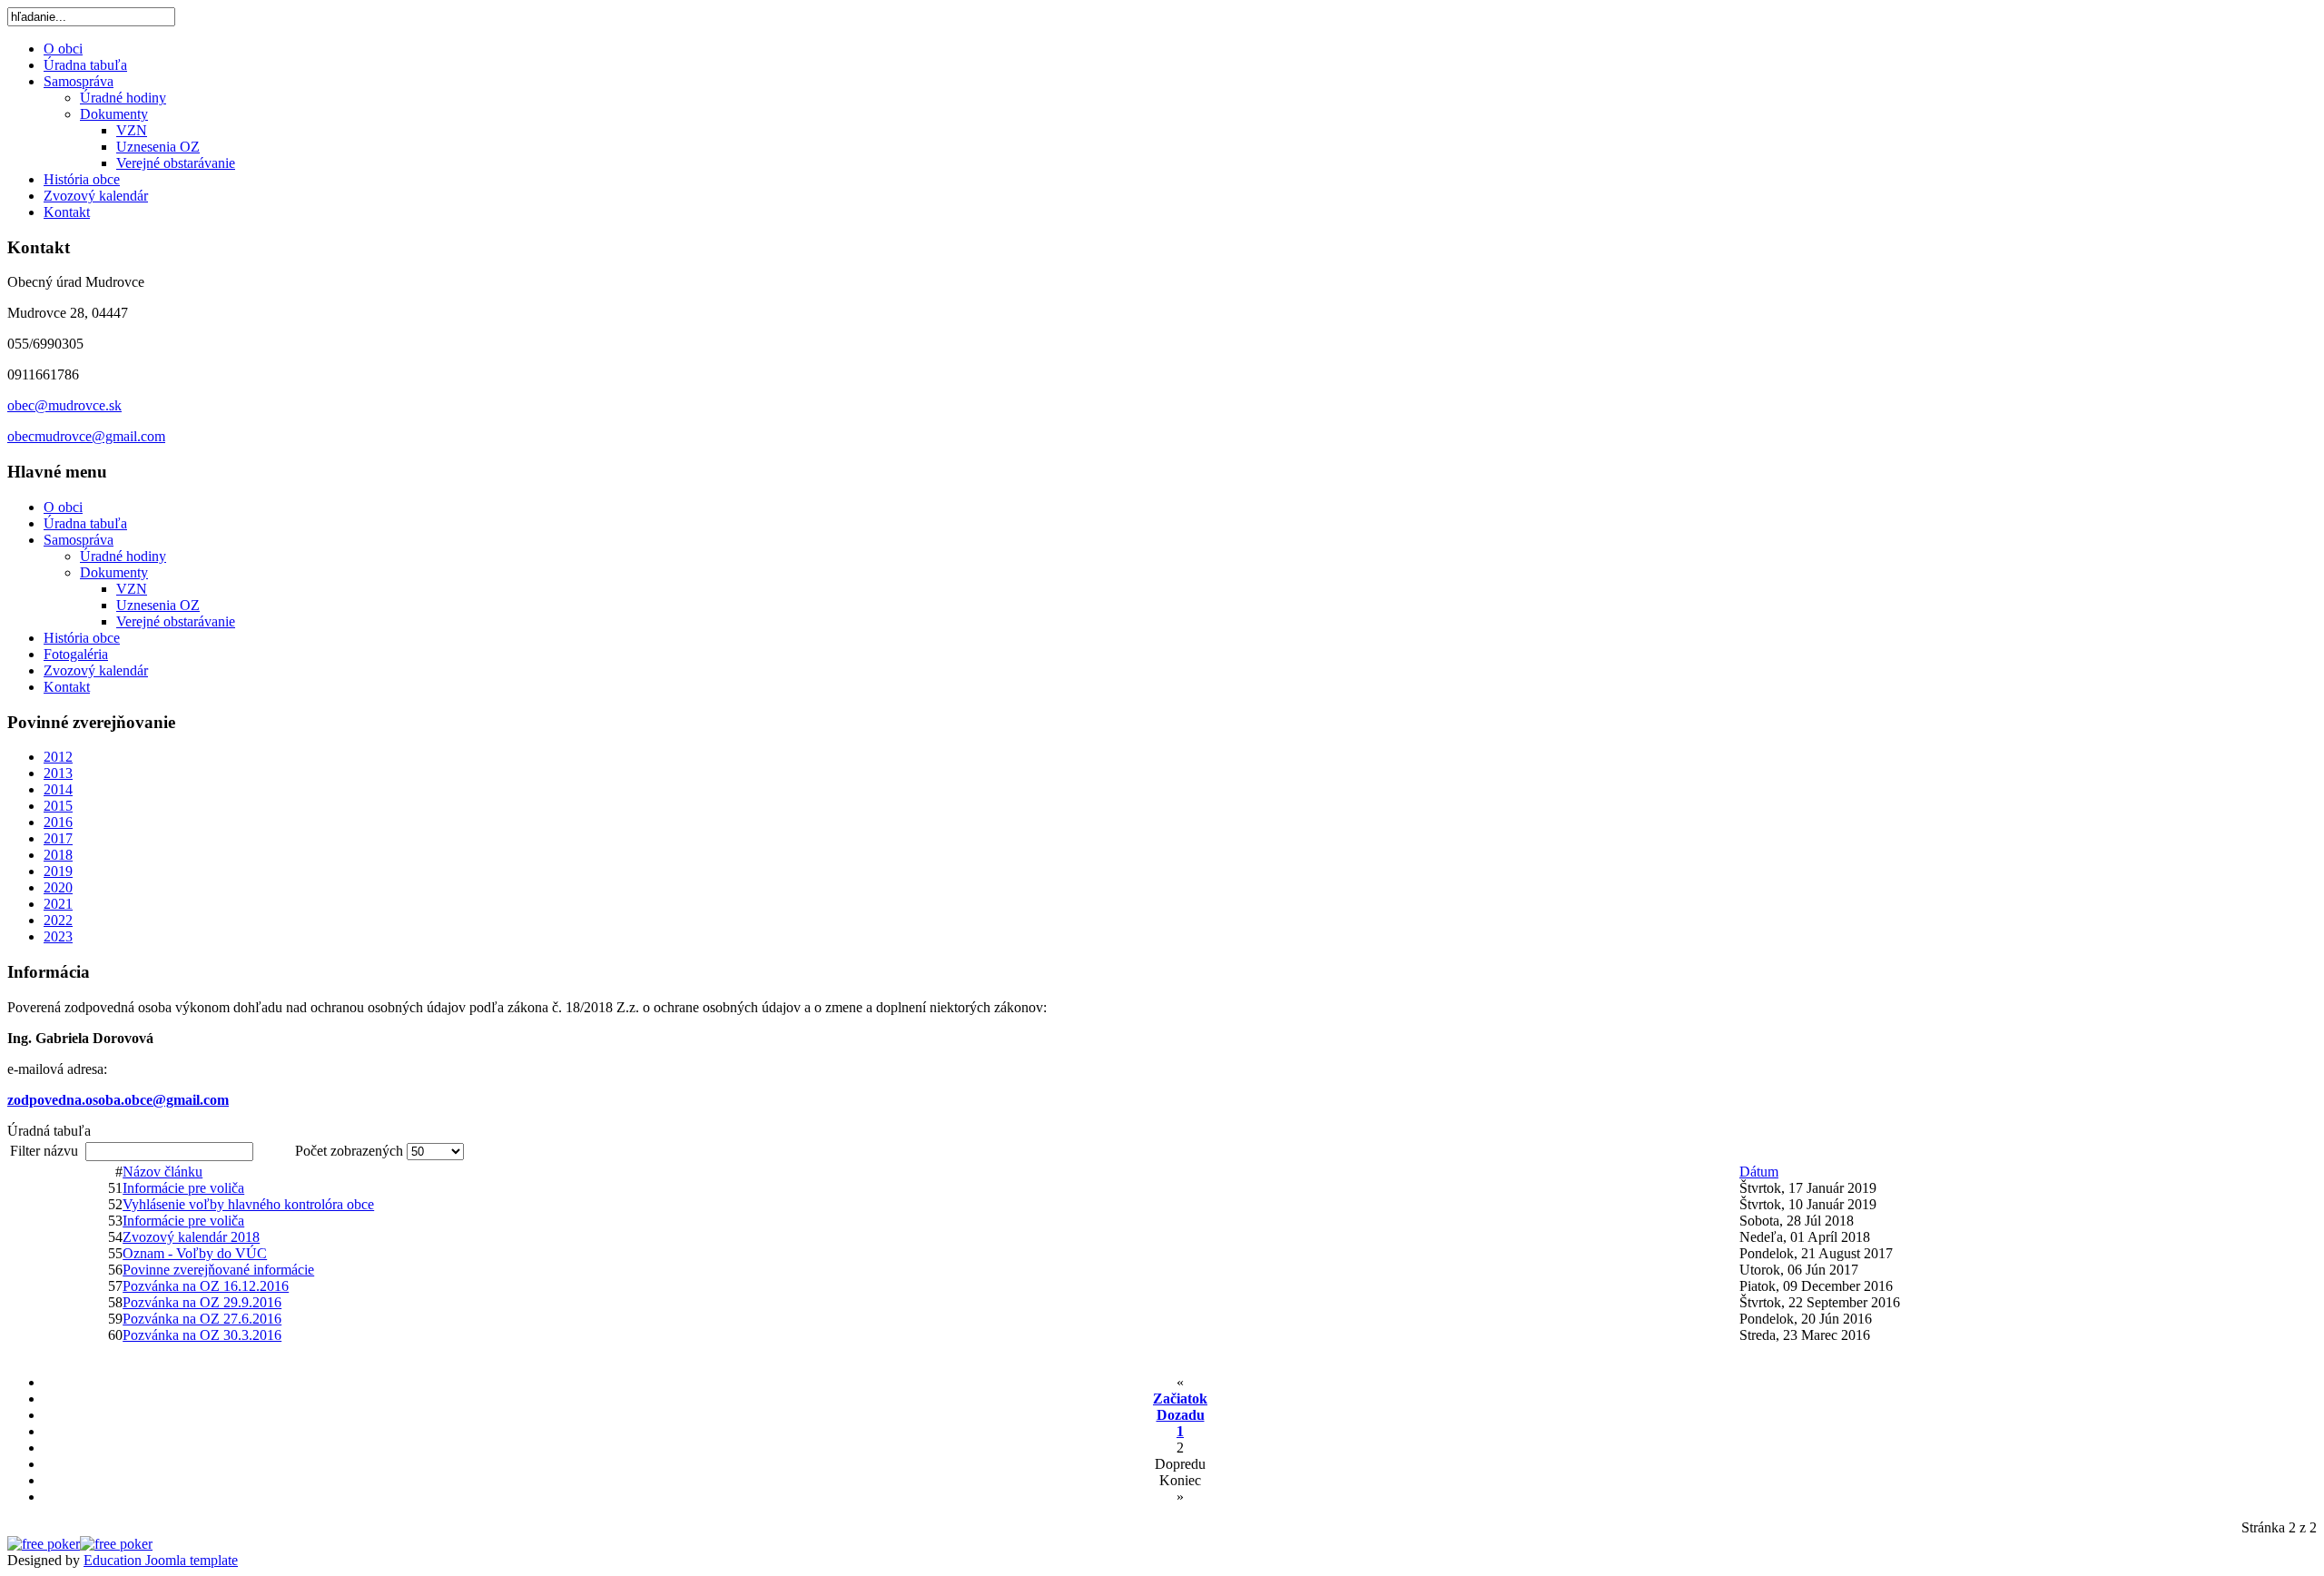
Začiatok (1180, 1399)
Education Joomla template (161, 1560)
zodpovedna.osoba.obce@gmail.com (118, 1100)
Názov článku (162, 1172)
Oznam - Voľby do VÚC (195, 1253)
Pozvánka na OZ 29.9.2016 (202, 1302)
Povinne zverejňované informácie (218, 1270)
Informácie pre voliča (183, 1188)
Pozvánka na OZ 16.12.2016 (206, 1286)
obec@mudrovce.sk (64, 405)
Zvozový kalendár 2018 (191, 1237)
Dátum (1759, 1172)
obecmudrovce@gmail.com (86, 436)
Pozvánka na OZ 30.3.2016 (202, 1335)
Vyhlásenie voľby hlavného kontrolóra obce (248, 1204)
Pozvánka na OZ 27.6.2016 (202, 1319)
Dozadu (1181, 1415)
